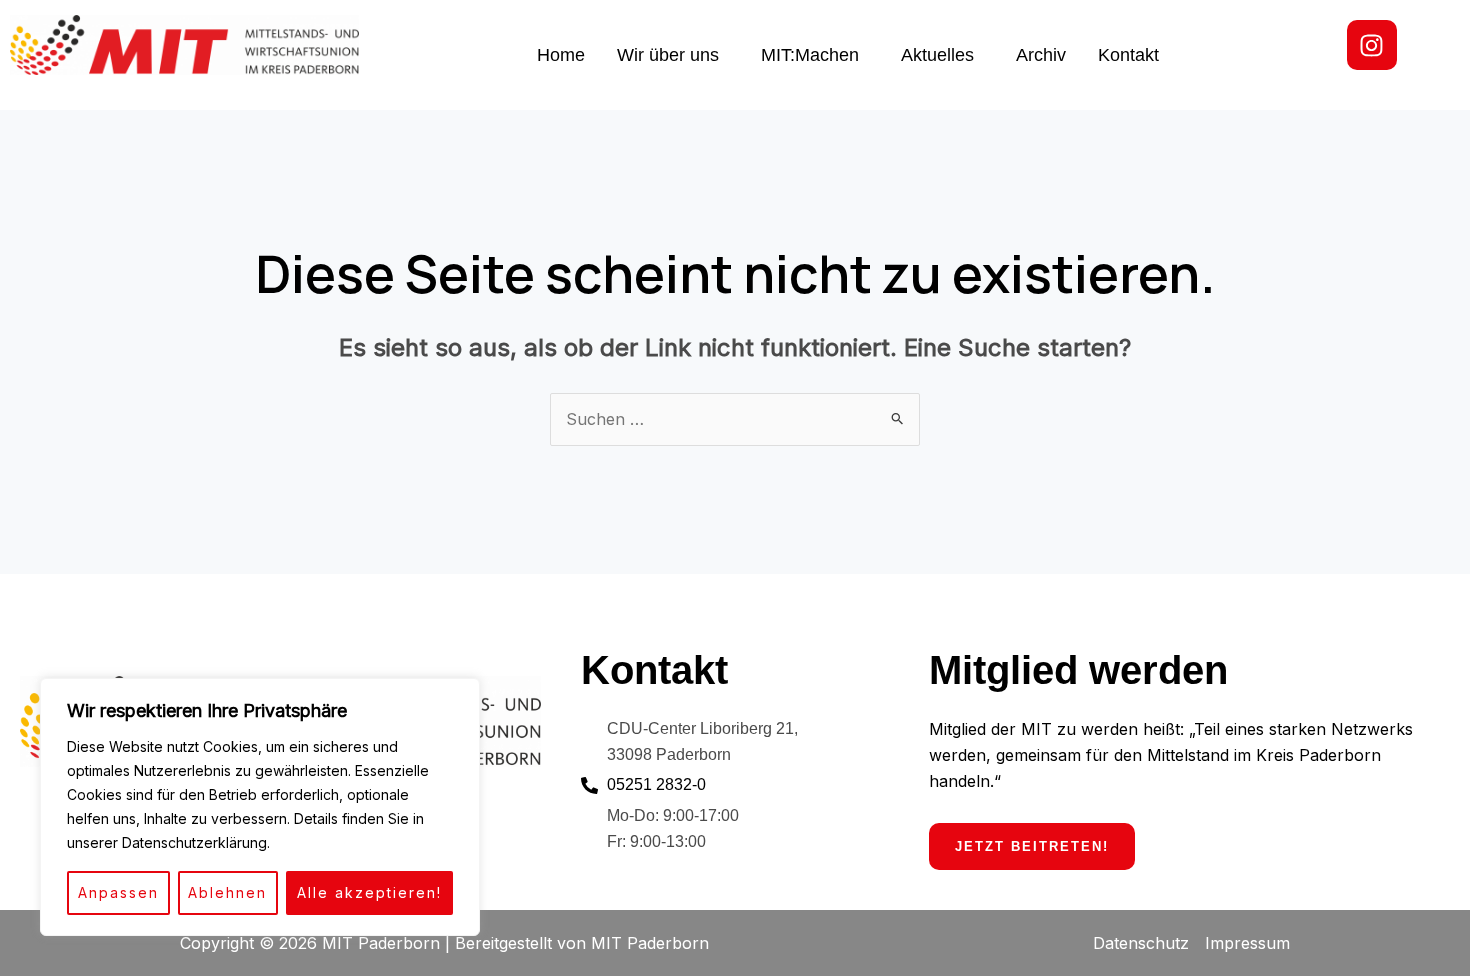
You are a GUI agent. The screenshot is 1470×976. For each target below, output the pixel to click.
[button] (673, 55)
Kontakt (1128, 55)
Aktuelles (937, 55)
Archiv (1041, 55)
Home (561, 55)
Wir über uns (668, 55)
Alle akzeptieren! (369, 892)
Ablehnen (227, 892)
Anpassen (118, 892)
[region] (260, 807)
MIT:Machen (810, 55)
